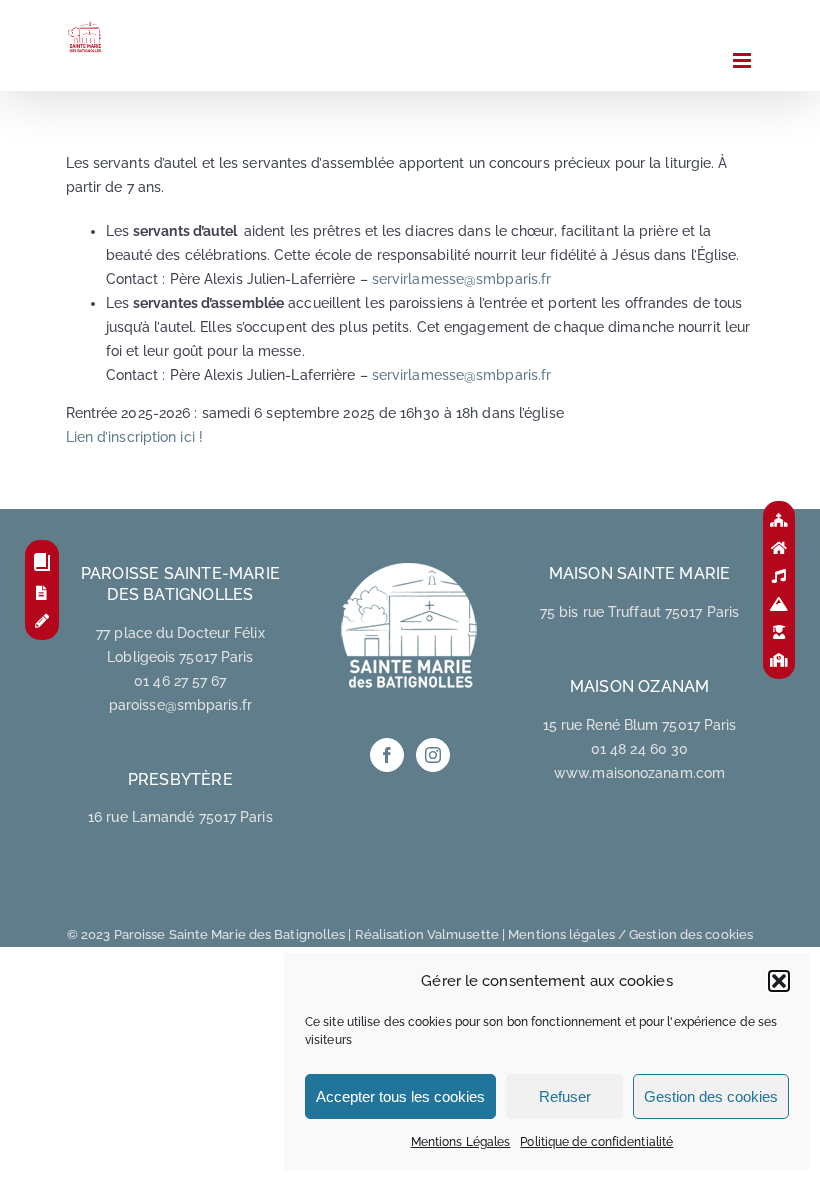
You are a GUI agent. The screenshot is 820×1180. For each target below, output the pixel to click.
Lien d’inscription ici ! (134, 437)
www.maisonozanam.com (639, 773)
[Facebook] (387, 755)
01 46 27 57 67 (180, 681)
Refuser (565, 1096)
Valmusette (463, 934)
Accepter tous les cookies (400, 1096)
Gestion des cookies (711, 1096)
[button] (779, 981)
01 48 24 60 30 (639, 749)
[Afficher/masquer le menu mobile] (743, 60)
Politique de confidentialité (596, 1142)
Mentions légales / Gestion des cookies (630, 934)
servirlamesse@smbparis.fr (462, 279)
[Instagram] (433, 755)
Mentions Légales (461, 1142)
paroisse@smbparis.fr (180, 705)
